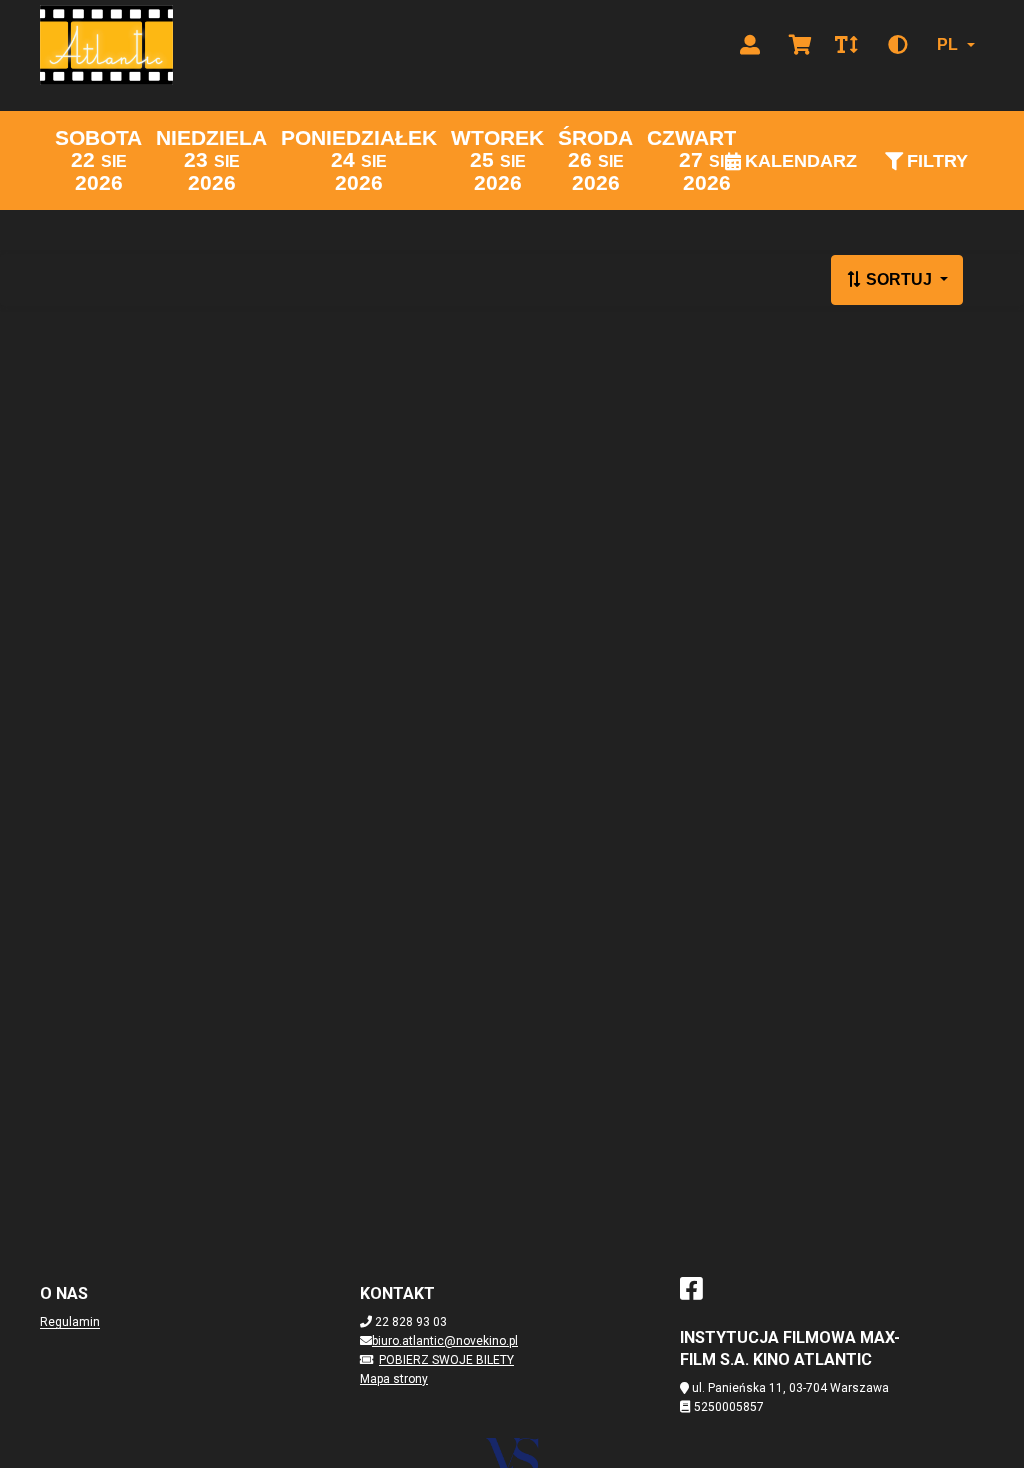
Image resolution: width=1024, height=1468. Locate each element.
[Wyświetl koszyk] (800, 45)
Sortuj (899, 279)
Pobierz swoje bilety (446, 1360)
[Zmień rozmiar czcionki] (846, 45)
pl (947, 44)
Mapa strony (394, 1379)
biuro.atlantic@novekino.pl (445, 1341)
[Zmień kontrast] (898, 45)
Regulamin (70, 1322)
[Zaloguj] (750, 45)
